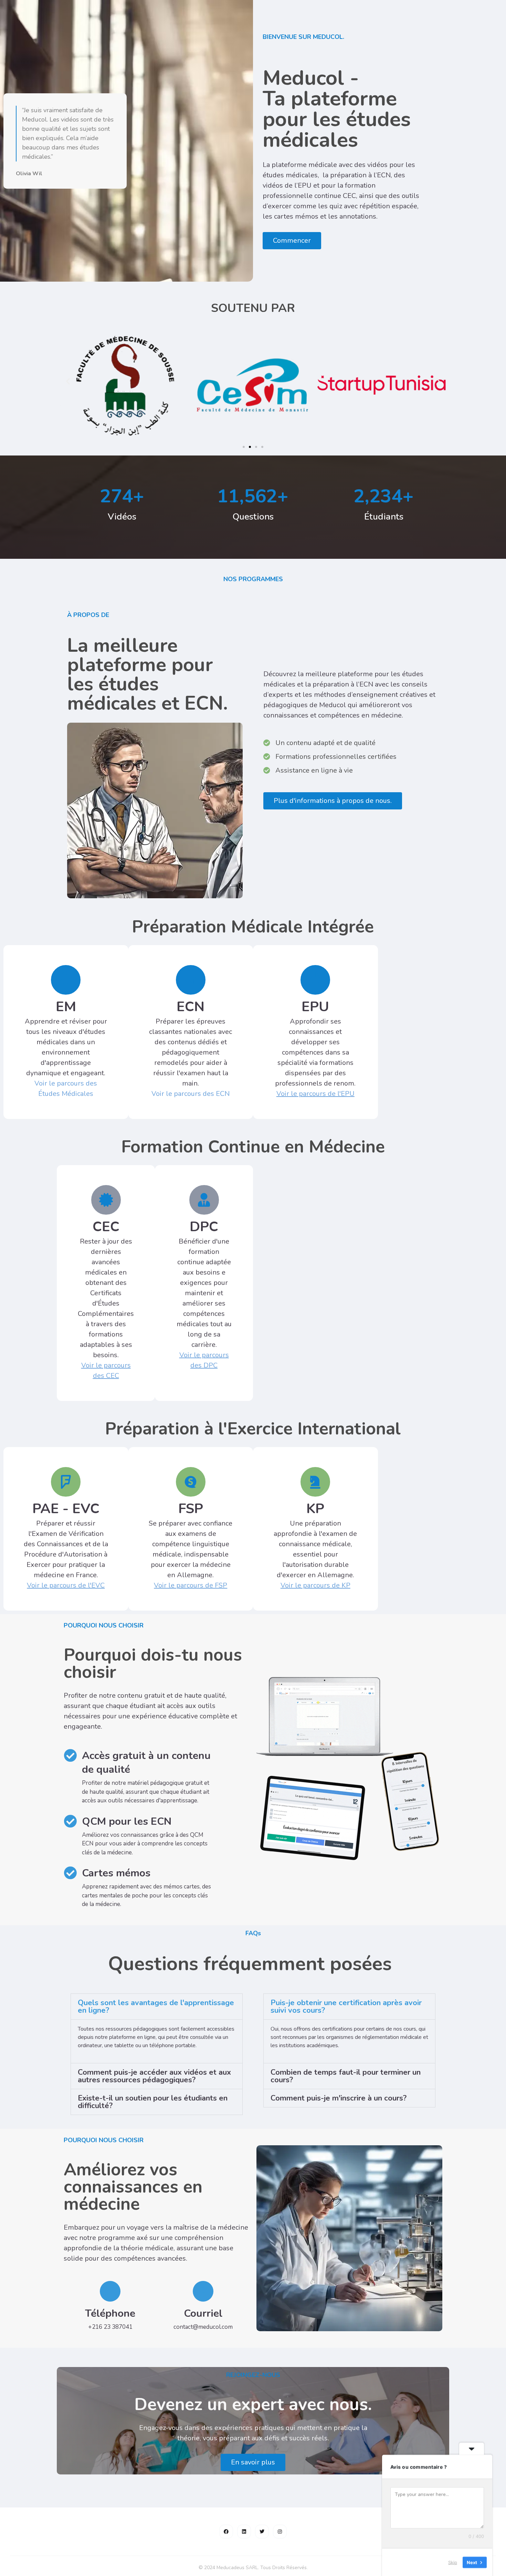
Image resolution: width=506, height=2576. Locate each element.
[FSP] (191, 1482)
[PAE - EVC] (66, 1482)
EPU (315, 1007)
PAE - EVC (66, 1509)
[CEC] (106, 1200)
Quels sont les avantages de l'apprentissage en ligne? (156, 2007)
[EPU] (315, 980)
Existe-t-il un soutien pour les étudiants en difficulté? (153, 2102)
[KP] (315, 1482)
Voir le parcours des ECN (191, 1094)
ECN (191, 1007)
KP (315, 1509)
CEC (106, 1227)
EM (66, 1007)
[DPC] (204, 1200)
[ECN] (191, 980)
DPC (204, 1227)
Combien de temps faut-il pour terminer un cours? (346, 2076)
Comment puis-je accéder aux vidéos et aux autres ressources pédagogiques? (154, 2076)
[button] (68, 381)
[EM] (66, 980)
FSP (191, 1509)
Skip (453, 2562)
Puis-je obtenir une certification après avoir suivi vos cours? (346, 2007)
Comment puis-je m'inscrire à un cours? (339, 2098)
